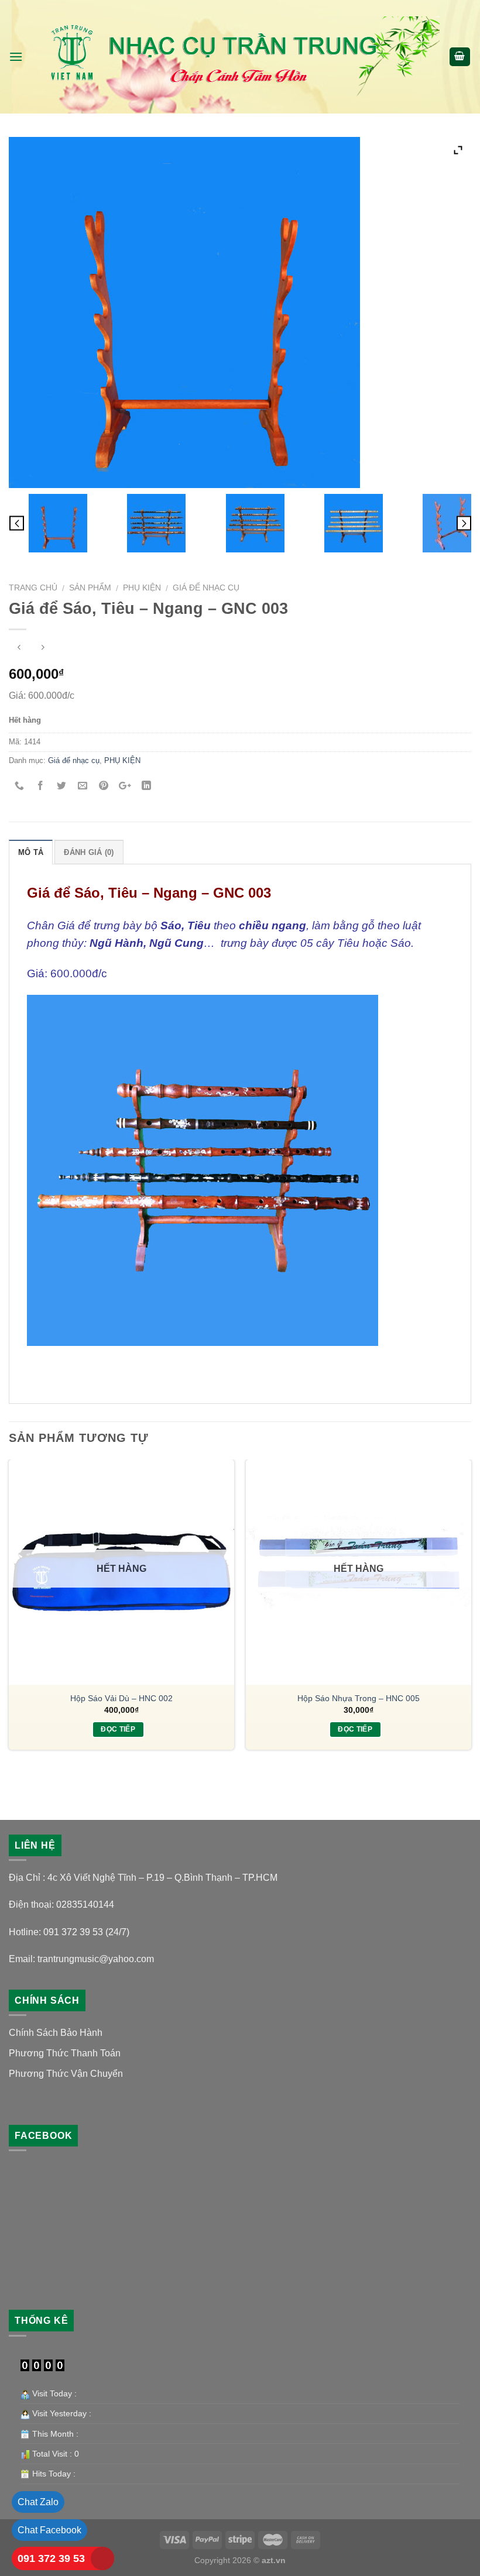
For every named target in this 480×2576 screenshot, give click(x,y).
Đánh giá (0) (89, 852)
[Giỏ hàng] (460, 57)
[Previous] (9, 1618)
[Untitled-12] (58, 523)
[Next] (471, 1618)
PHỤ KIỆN (142, 588)
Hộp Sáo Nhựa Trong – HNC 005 (359, 1698)
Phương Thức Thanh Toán (65, 2053)
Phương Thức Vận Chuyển (66, 2074)
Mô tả (31, 852)
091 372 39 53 (51, 2558)
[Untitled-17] (354, 523)
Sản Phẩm (90, 588)
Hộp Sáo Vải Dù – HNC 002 (121, 1698)
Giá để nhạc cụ (206, 588)
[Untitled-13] (157, 523)
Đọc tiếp (118, 1729)
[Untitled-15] (255, 523)
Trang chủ (33, 588)
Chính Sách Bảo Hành (56, 2033)
